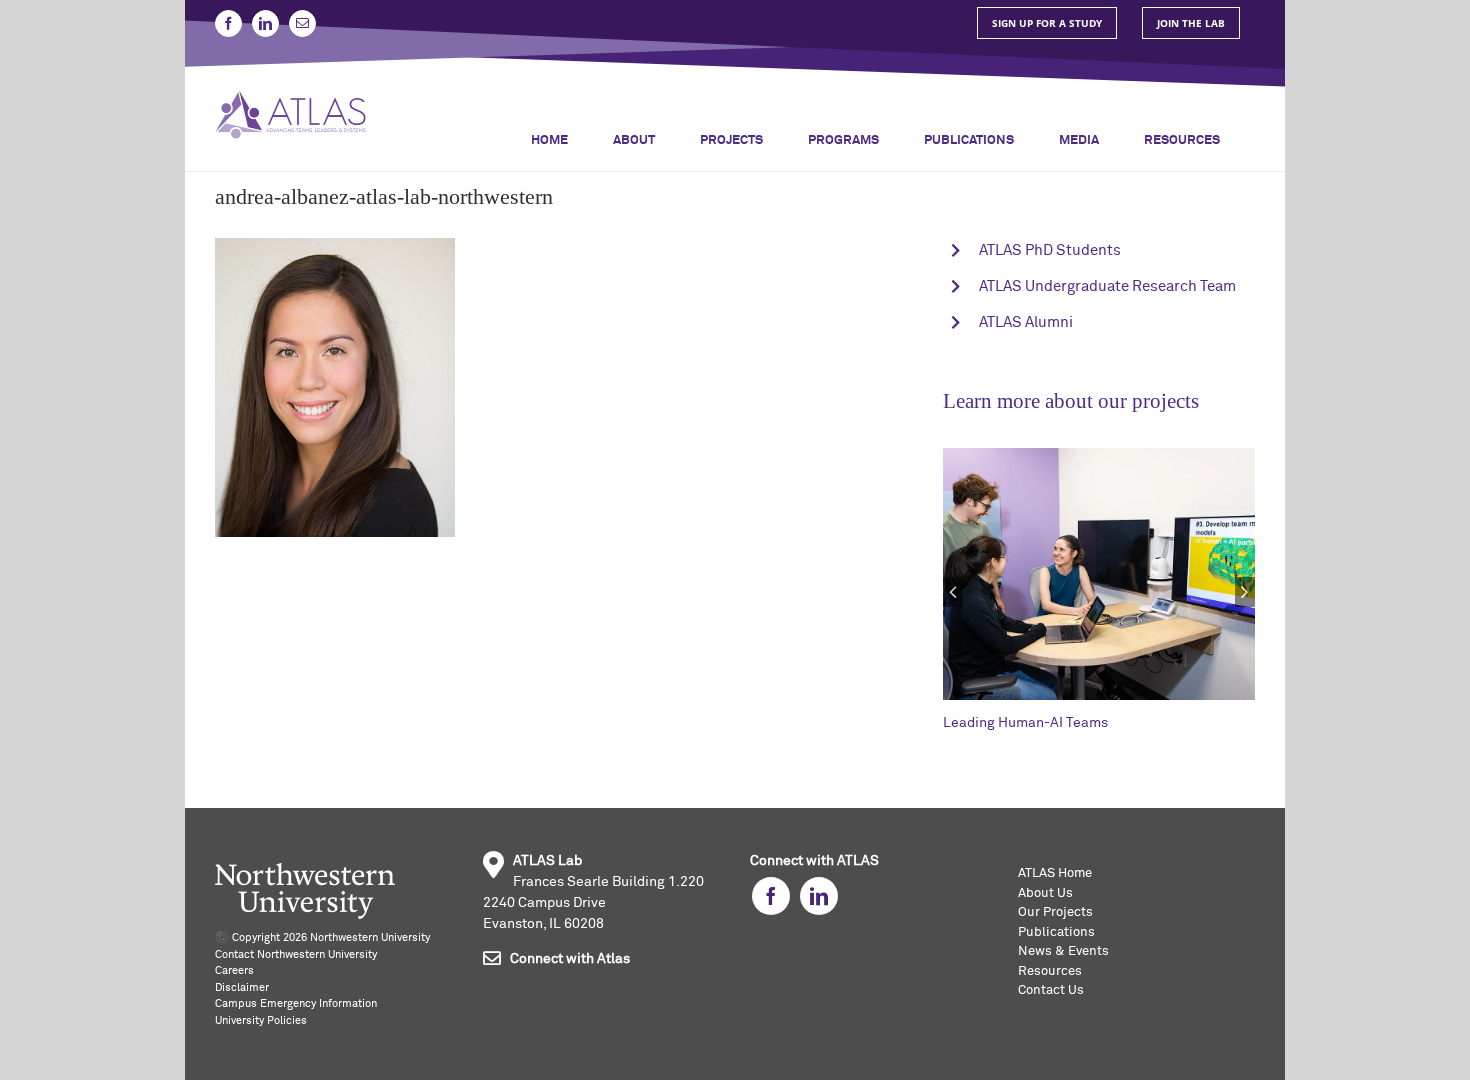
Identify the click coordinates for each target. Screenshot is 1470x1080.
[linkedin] (819, 896)
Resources (1050, 971)
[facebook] (771, 896)
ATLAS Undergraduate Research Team (1107, 286)
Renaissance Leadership (1077, 723)
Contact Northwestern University (296, 954)
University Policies (261, 1020)
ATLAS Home (1055, 873)
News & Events (1063, 951)
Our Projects (1055, 912)
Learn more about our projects (1071, 401)
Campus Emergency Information (296, 1003)
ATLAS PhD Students (1050, 250)
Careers (234, 970)
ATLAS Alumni (1026, 322)
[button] (953, 592)
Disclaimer (242, 987)
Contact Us (1051, 990)
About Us (1045, 893)
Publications (1056, 932)
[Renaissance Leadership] (1155, 455)
